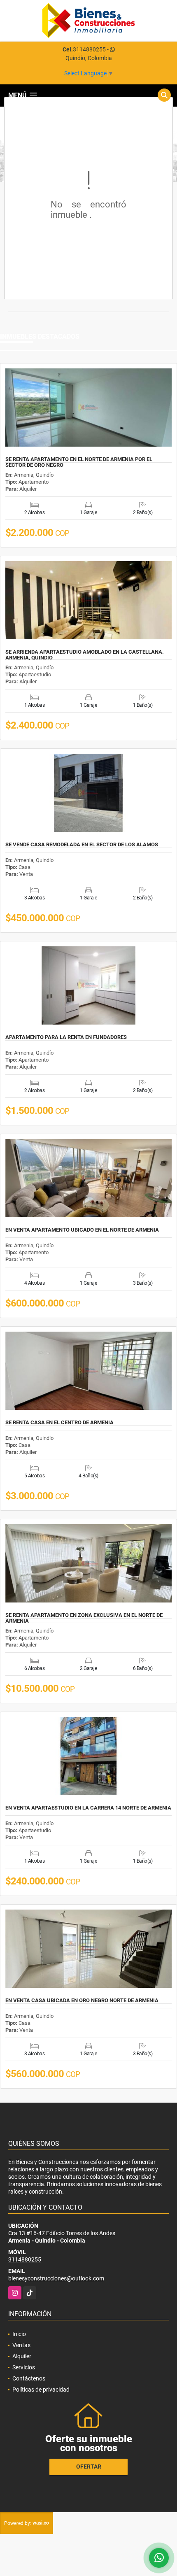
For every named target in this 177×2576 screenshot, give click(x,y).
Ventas (21, 2345)
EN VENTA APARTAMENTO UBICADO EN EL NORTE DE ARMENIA (82, 1230)
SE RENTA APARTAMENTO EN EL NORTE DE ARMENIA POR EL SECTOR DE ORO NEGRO (79, 462)
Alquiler (22, 2356)
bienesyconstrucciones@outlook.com (56, 2278)
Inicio (19, 2334)
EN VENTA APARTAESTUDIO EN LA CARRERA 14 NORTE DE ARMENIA (88, 1808)
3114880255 (89, 49)
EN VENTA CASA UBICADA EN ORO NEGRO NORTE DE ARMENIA (82, 2001)
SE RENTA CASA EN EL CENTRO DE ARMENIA (59, 1423)
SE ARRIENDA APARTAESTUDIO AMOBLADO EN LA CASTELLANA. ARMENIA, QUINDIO (85, 655)
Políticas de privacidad (41, 2390)
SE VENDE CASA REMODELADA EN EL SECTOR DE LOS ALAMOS (82, 845)
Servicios (24, 2367)
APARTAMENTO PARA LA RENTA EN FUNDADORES (66, 1037)
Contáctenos (29, 2378)
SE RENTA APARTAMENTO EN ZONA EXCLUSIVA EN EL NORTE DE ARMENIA (84, 1618)
